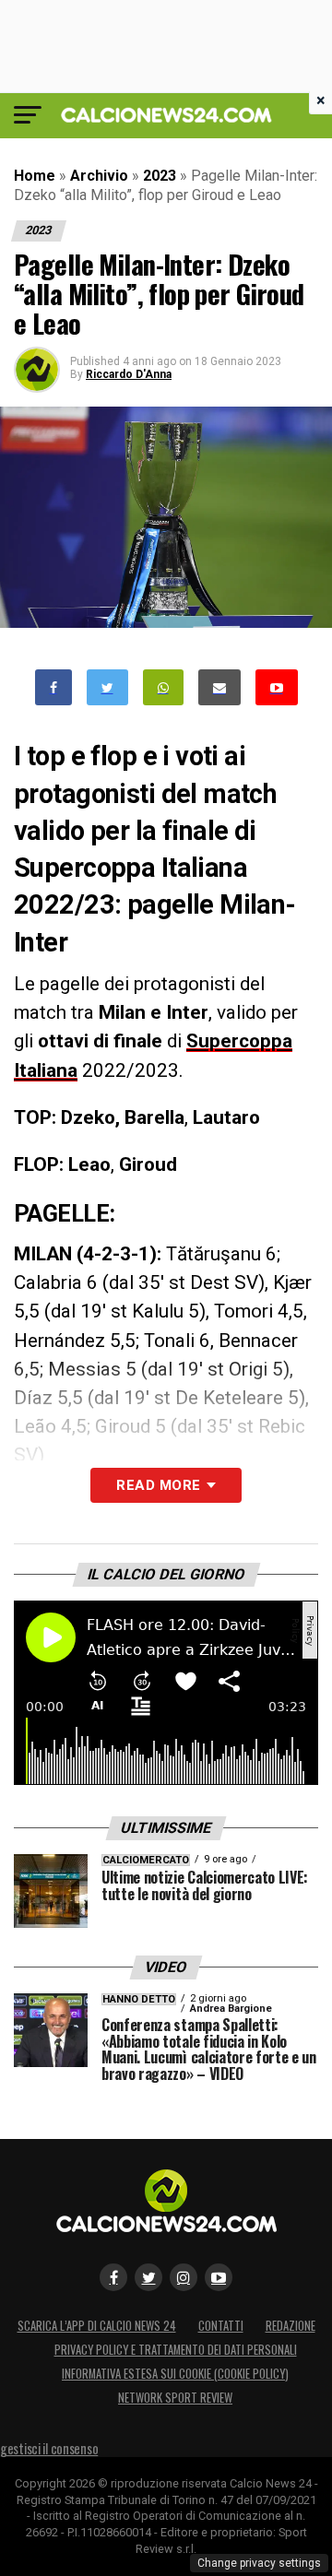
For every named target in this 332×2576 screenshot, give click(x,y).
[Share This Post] (163, 687)
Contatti (221, 2326)
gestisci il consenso (49, 2448)
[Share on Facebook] (53, 687)
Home (35, 176)
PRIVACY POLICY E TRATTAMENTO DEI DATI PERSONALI (176, 2350)
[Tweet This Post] (107, 687)
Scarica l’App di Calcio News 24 (97, 2326)
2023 (160, 176)
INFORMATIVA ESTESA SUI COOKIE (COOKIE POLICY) (175, 2374)
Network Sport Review (175, 2398)
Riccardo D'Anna (129, 374)
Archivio (99, 176)
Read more (158, 1485)
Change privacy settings (259, 2563)
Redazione (290, 2326)
